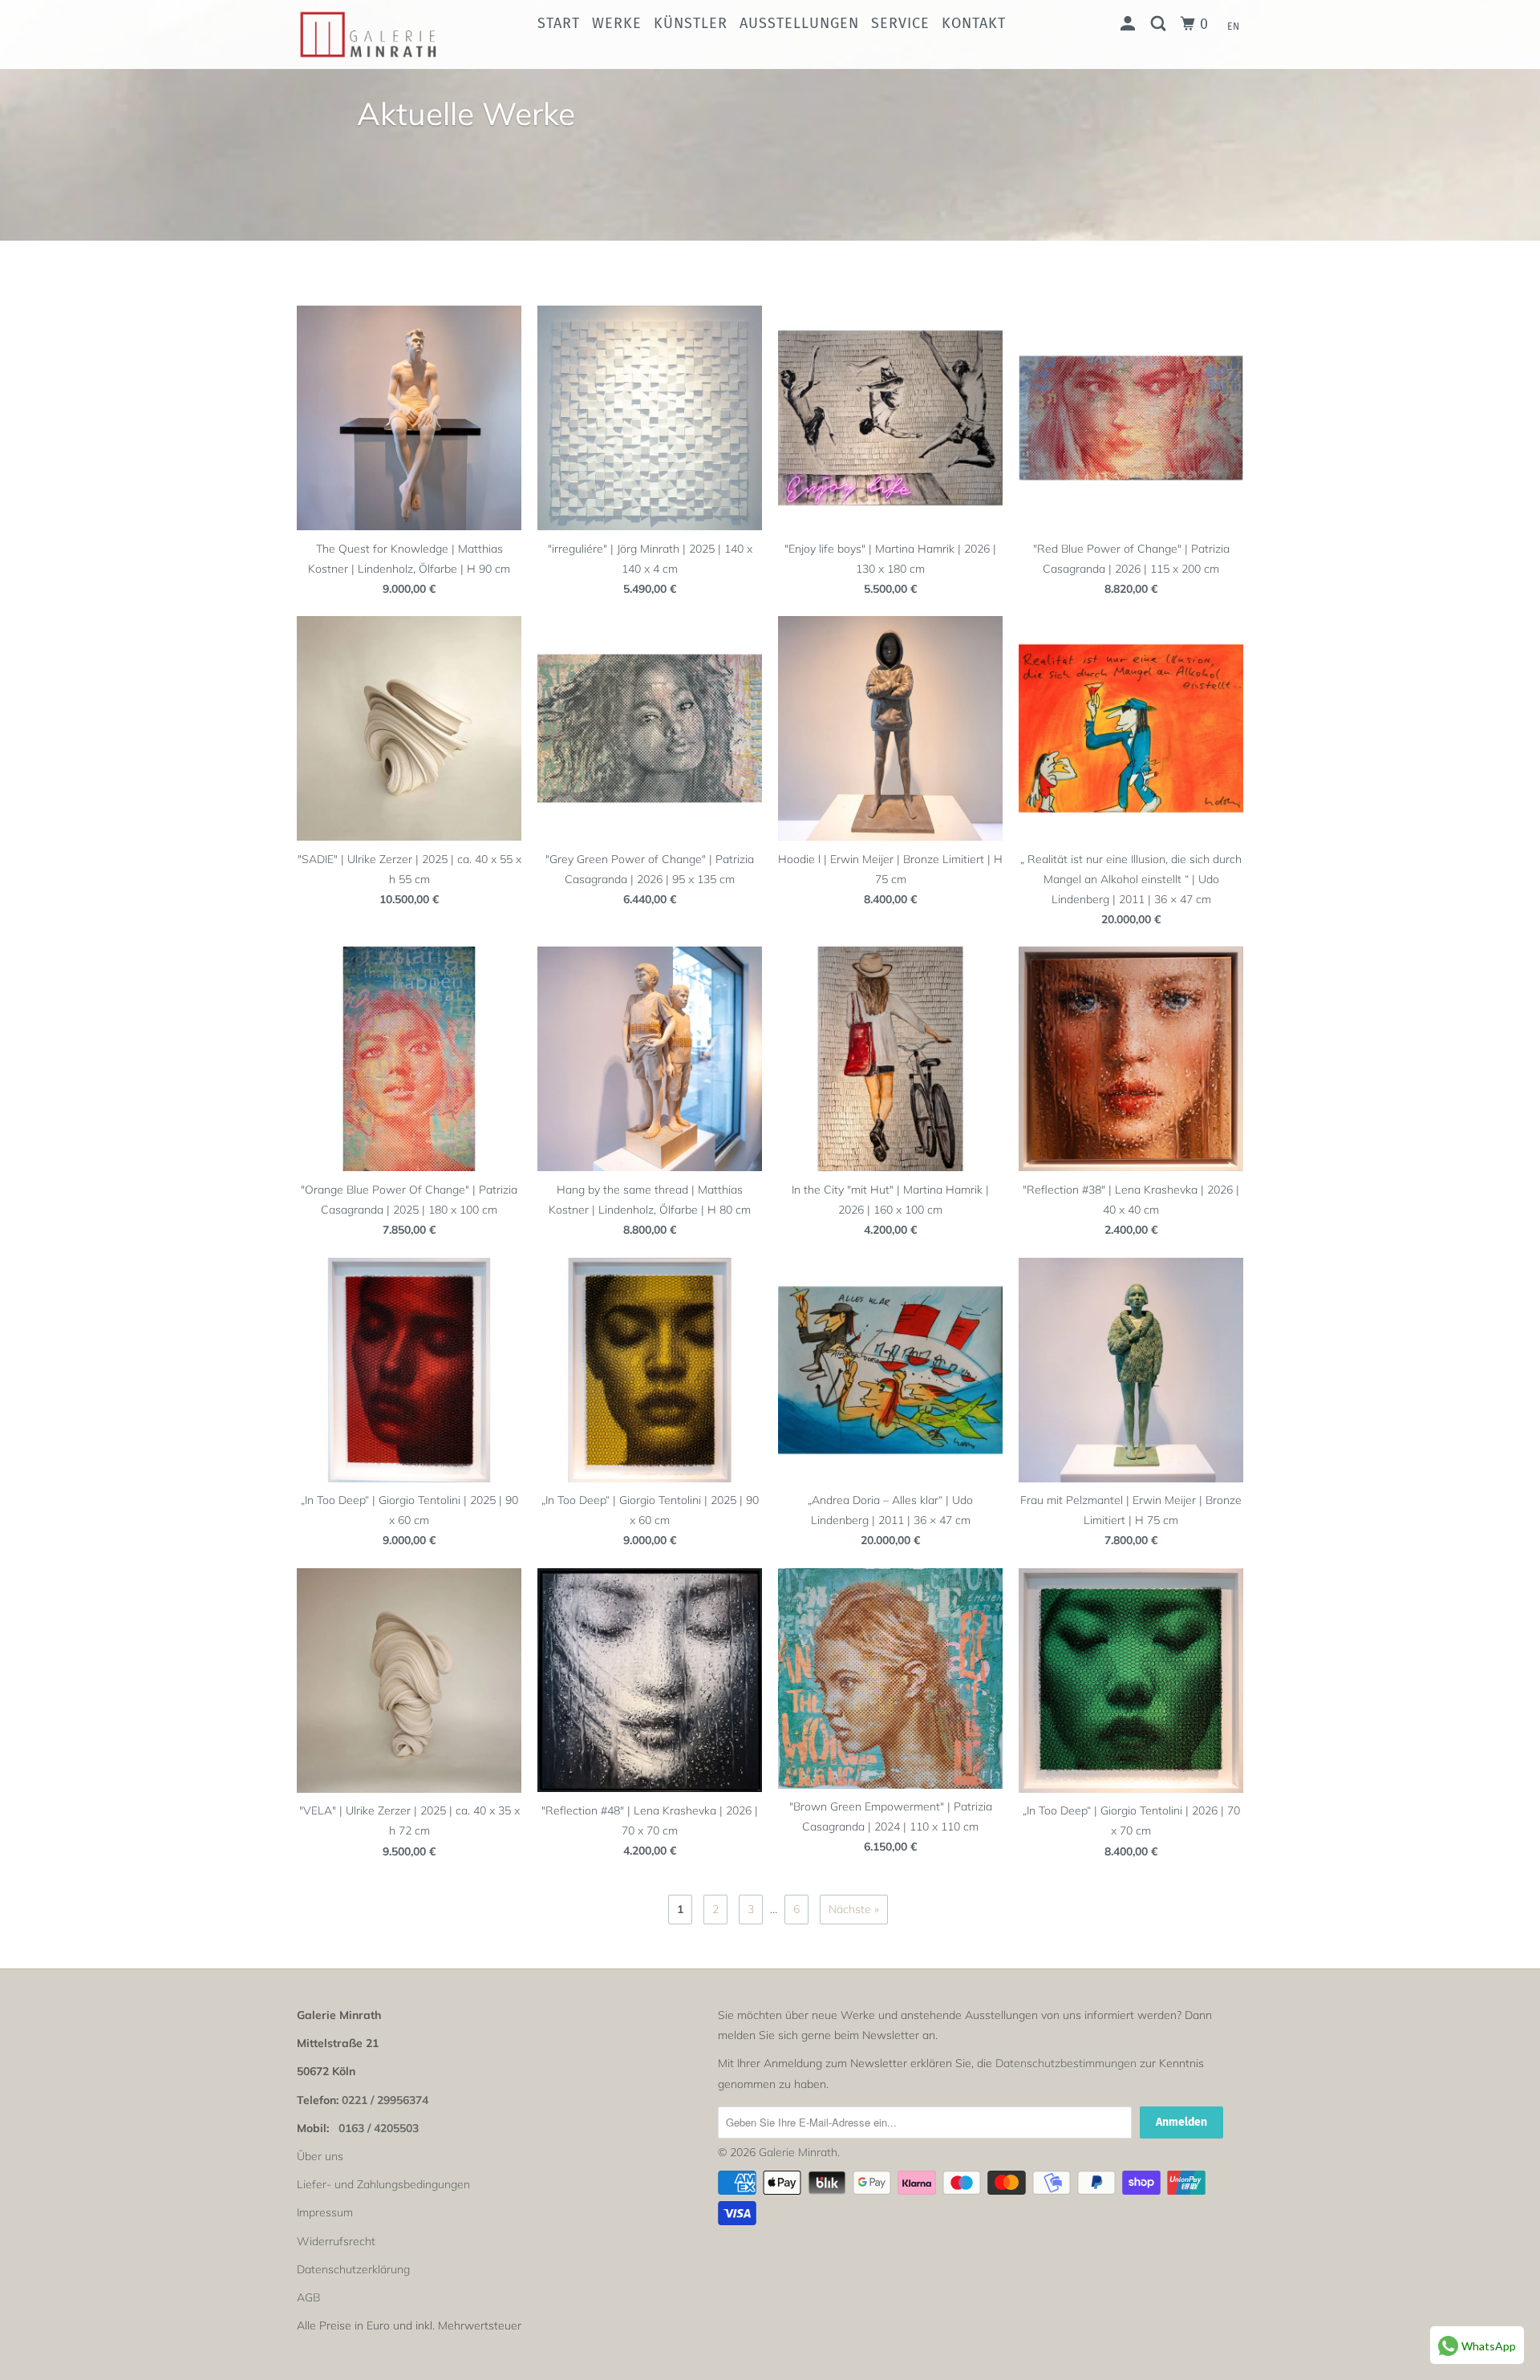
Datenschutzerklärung (353, 2269)
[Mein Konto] (1130, 24)
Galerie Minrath (798, 2152)
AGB (308, 2297)
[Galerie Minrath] (379, 34)
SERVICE (900, 23)
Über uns (320, 2156)
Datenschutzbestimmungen (1066, 2063)
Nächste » (854, 1909)
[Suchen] (1160, 24)
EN (1234, 26)
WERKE (617, 23)
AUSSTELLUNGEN (799, 23)
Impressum (325, 2212)
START (559, 23)
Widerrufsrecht (336, 2241)
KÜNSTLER (691, 23)
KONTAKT (974, 23)
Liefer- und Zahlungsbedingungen (383, 2184)
